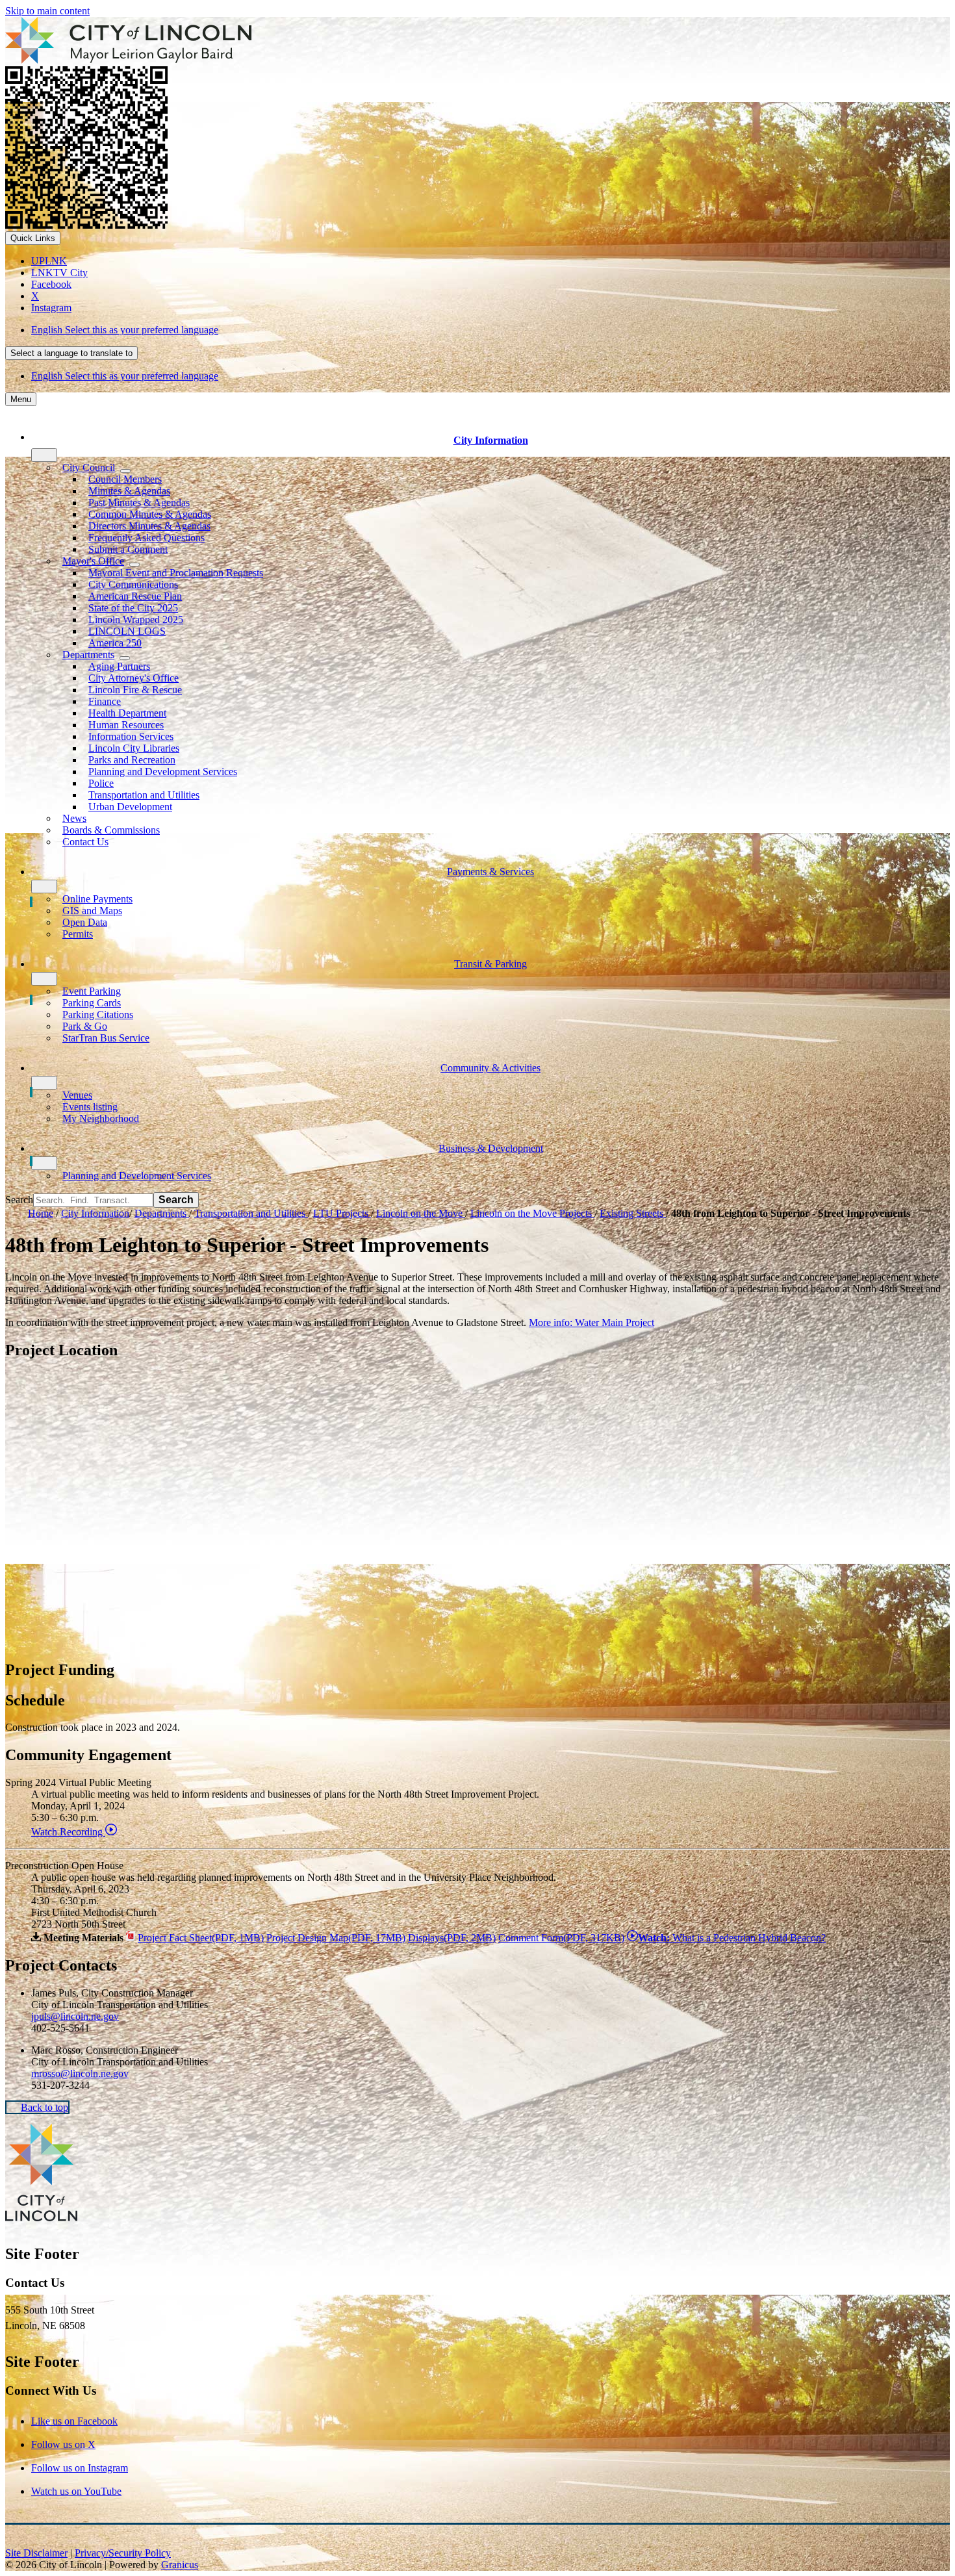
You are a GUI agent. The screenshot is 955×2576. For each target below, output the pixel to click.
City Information (95, 1213)
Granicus (180, 2565)
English (125, 330)
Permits (78, 934)
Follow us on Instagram (80, 2468)
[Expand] (44, 455)
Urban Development (130, 807)
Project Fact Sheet (201, 1938)
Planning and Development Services (163, 772)
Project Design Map (336, 1938)
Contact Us (85, 842)
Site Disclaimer (36, 2553)
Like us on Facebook (74, 2421)
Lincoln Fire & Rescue (135, 690)
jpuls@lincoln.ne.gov (75, 2016)
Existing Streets (633, 1213)
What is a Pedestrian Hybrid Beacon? (732, 1938)
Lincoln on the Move (421, 1213)
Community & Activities (490, 1068)
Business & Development (491, 1148)
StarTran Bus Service (106, 1038)
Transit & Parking (490, 964)
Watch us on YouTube (76, 2491)
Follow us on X (63, 2444)
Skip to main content (47, 11)
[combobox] (71, 353)
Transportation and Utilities (251, 1213)
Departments (162, 1213)
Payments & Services (490, 872)
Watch (68, 1832)
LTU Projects (342, 1213)
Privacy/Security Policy (123, 2553)
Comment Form (561, 1938)
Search (19, 1200)
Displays (452, 1938)
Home (41, 1213)
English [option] (125, 376)
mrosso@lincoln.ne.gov (80, 2073)
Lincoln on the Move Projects (532, 1213)
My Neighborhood (101, 1118)
